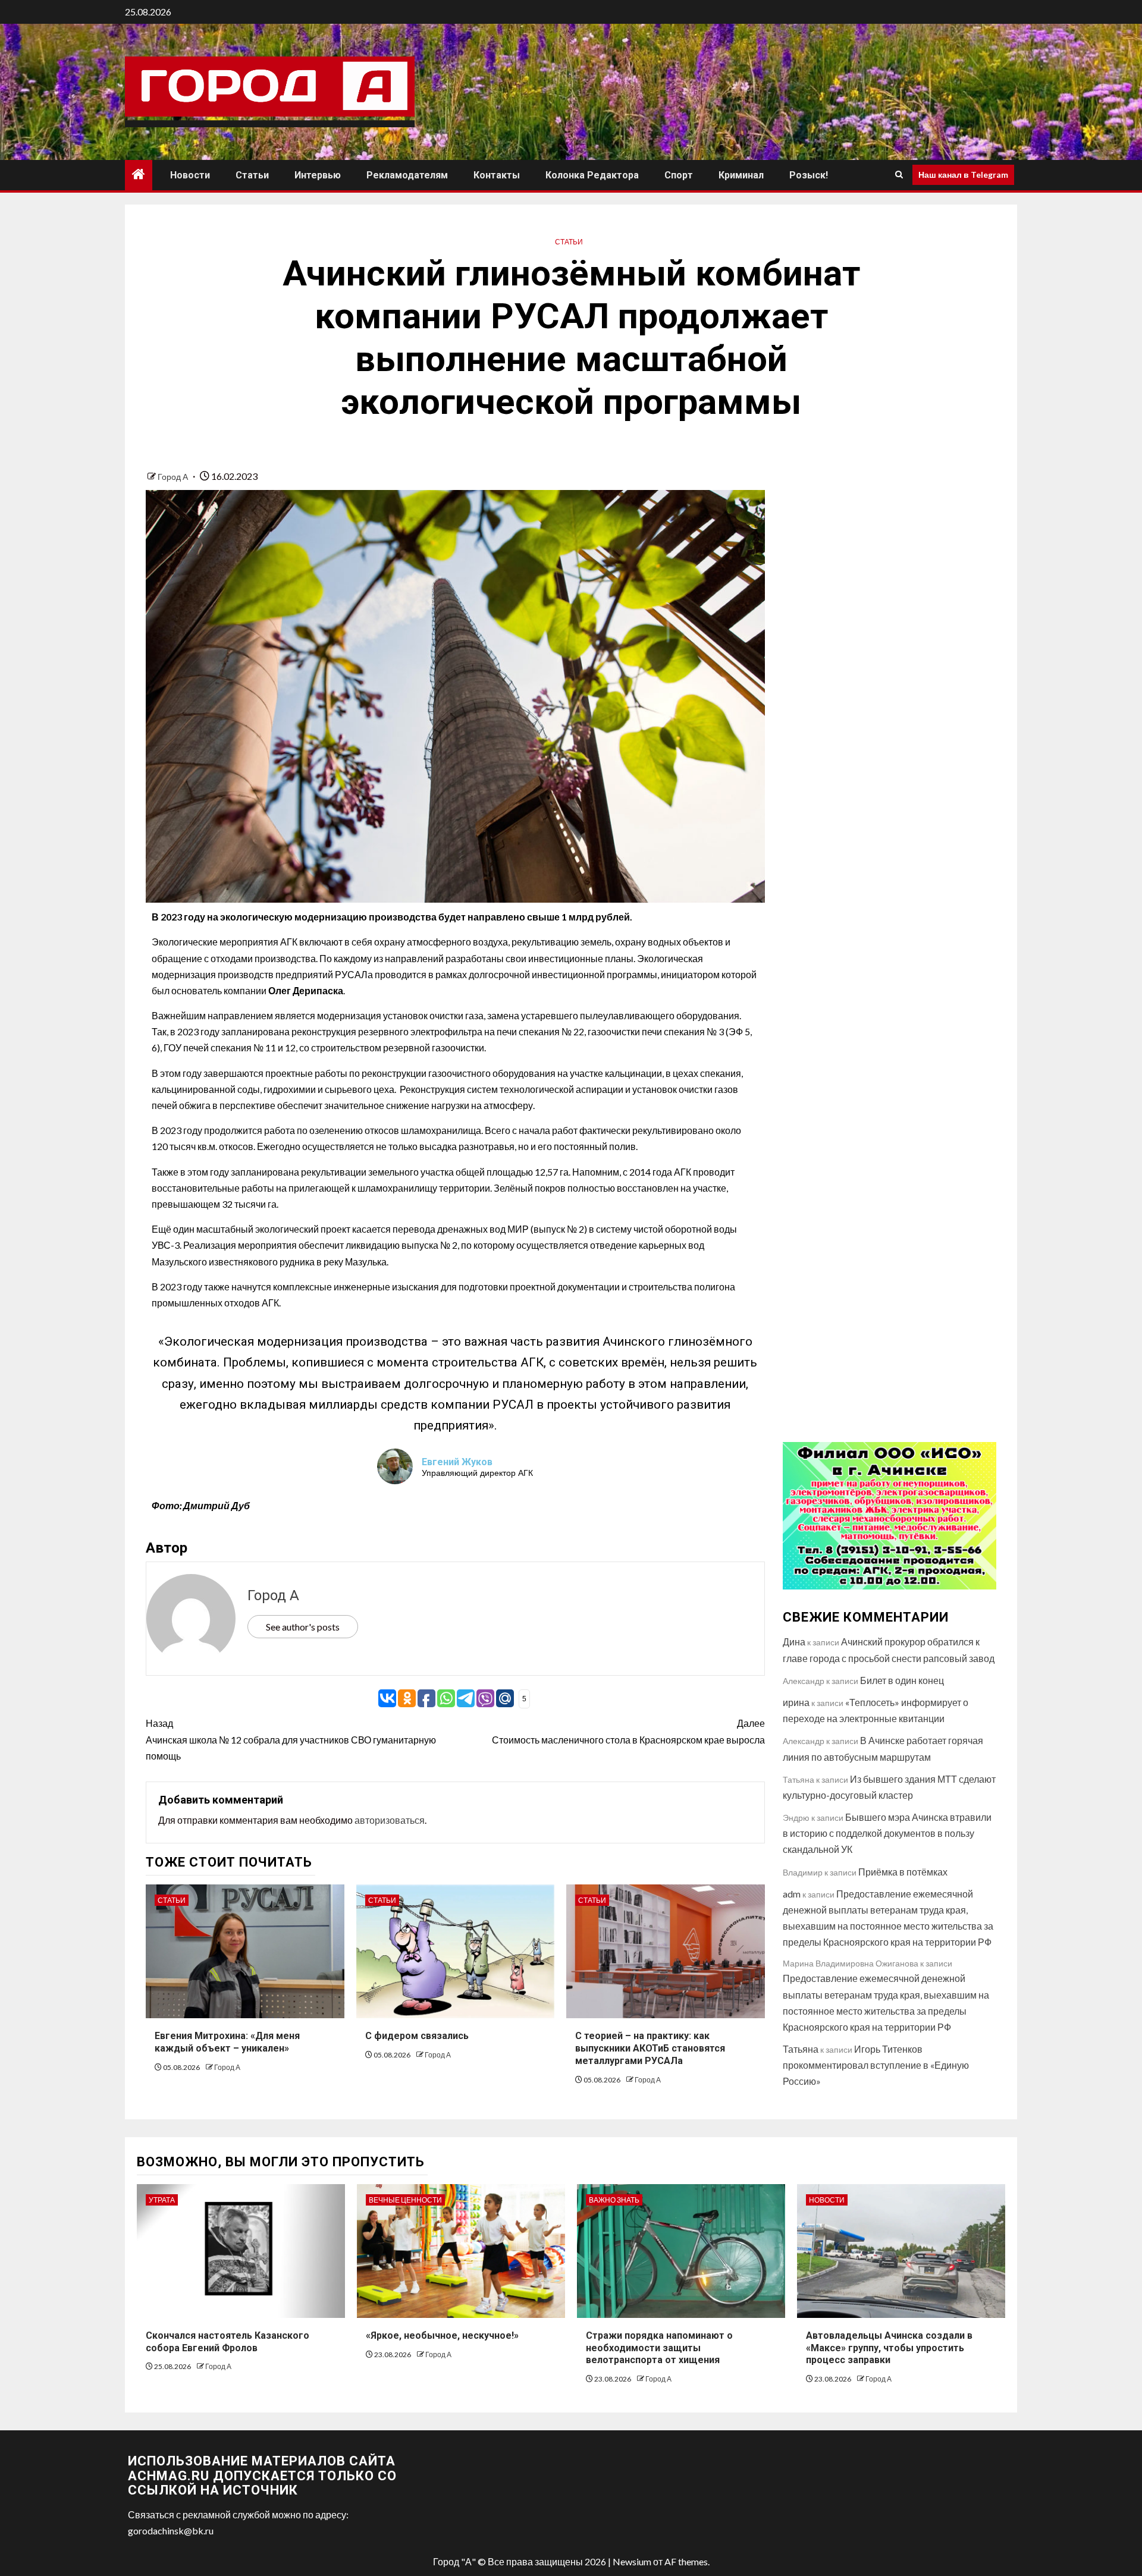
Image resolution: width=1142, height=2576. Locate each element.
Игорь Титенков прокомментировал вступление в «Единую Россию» (876, 2065)
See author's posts (303, 1627)
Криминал (741, 175)
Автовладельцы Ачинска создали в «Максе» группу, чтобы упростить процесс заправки (889, 2348)
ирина (796, 1702)
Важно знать (614, 2200)
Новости (190, 175)
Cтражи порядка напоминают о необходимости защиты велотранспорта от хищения (659, 2348)
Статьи (252, 175)
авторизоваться (390, 1820)
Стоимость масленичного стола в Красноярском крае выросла (628, 1731)
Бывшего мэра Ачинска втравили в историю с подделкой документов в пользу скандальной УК (887, 1833)
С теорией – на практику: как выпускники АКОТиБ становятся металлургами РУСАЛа (650, 2048)
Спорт (679, 175)
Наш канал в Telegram (963, 175)
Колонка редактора (592, 175)
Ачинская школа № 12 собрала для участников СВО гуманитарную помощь (291, 1739)
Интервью (318, 175)
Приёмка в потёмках (903, 1872)
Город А (174, 477)
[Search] (899, 175)
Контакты (497, 175)
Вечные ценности (405, 2200)
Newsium (632, 2561)
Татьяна (801, 2049)
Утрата (162, 2200)
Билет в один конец (902, 1680)
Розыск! (809, 175)
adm (792, 1894)
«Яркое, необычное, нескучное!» (442, 2335)
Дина (794, 1642)
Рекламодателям (407, 175)
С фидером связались (417, 2036)
